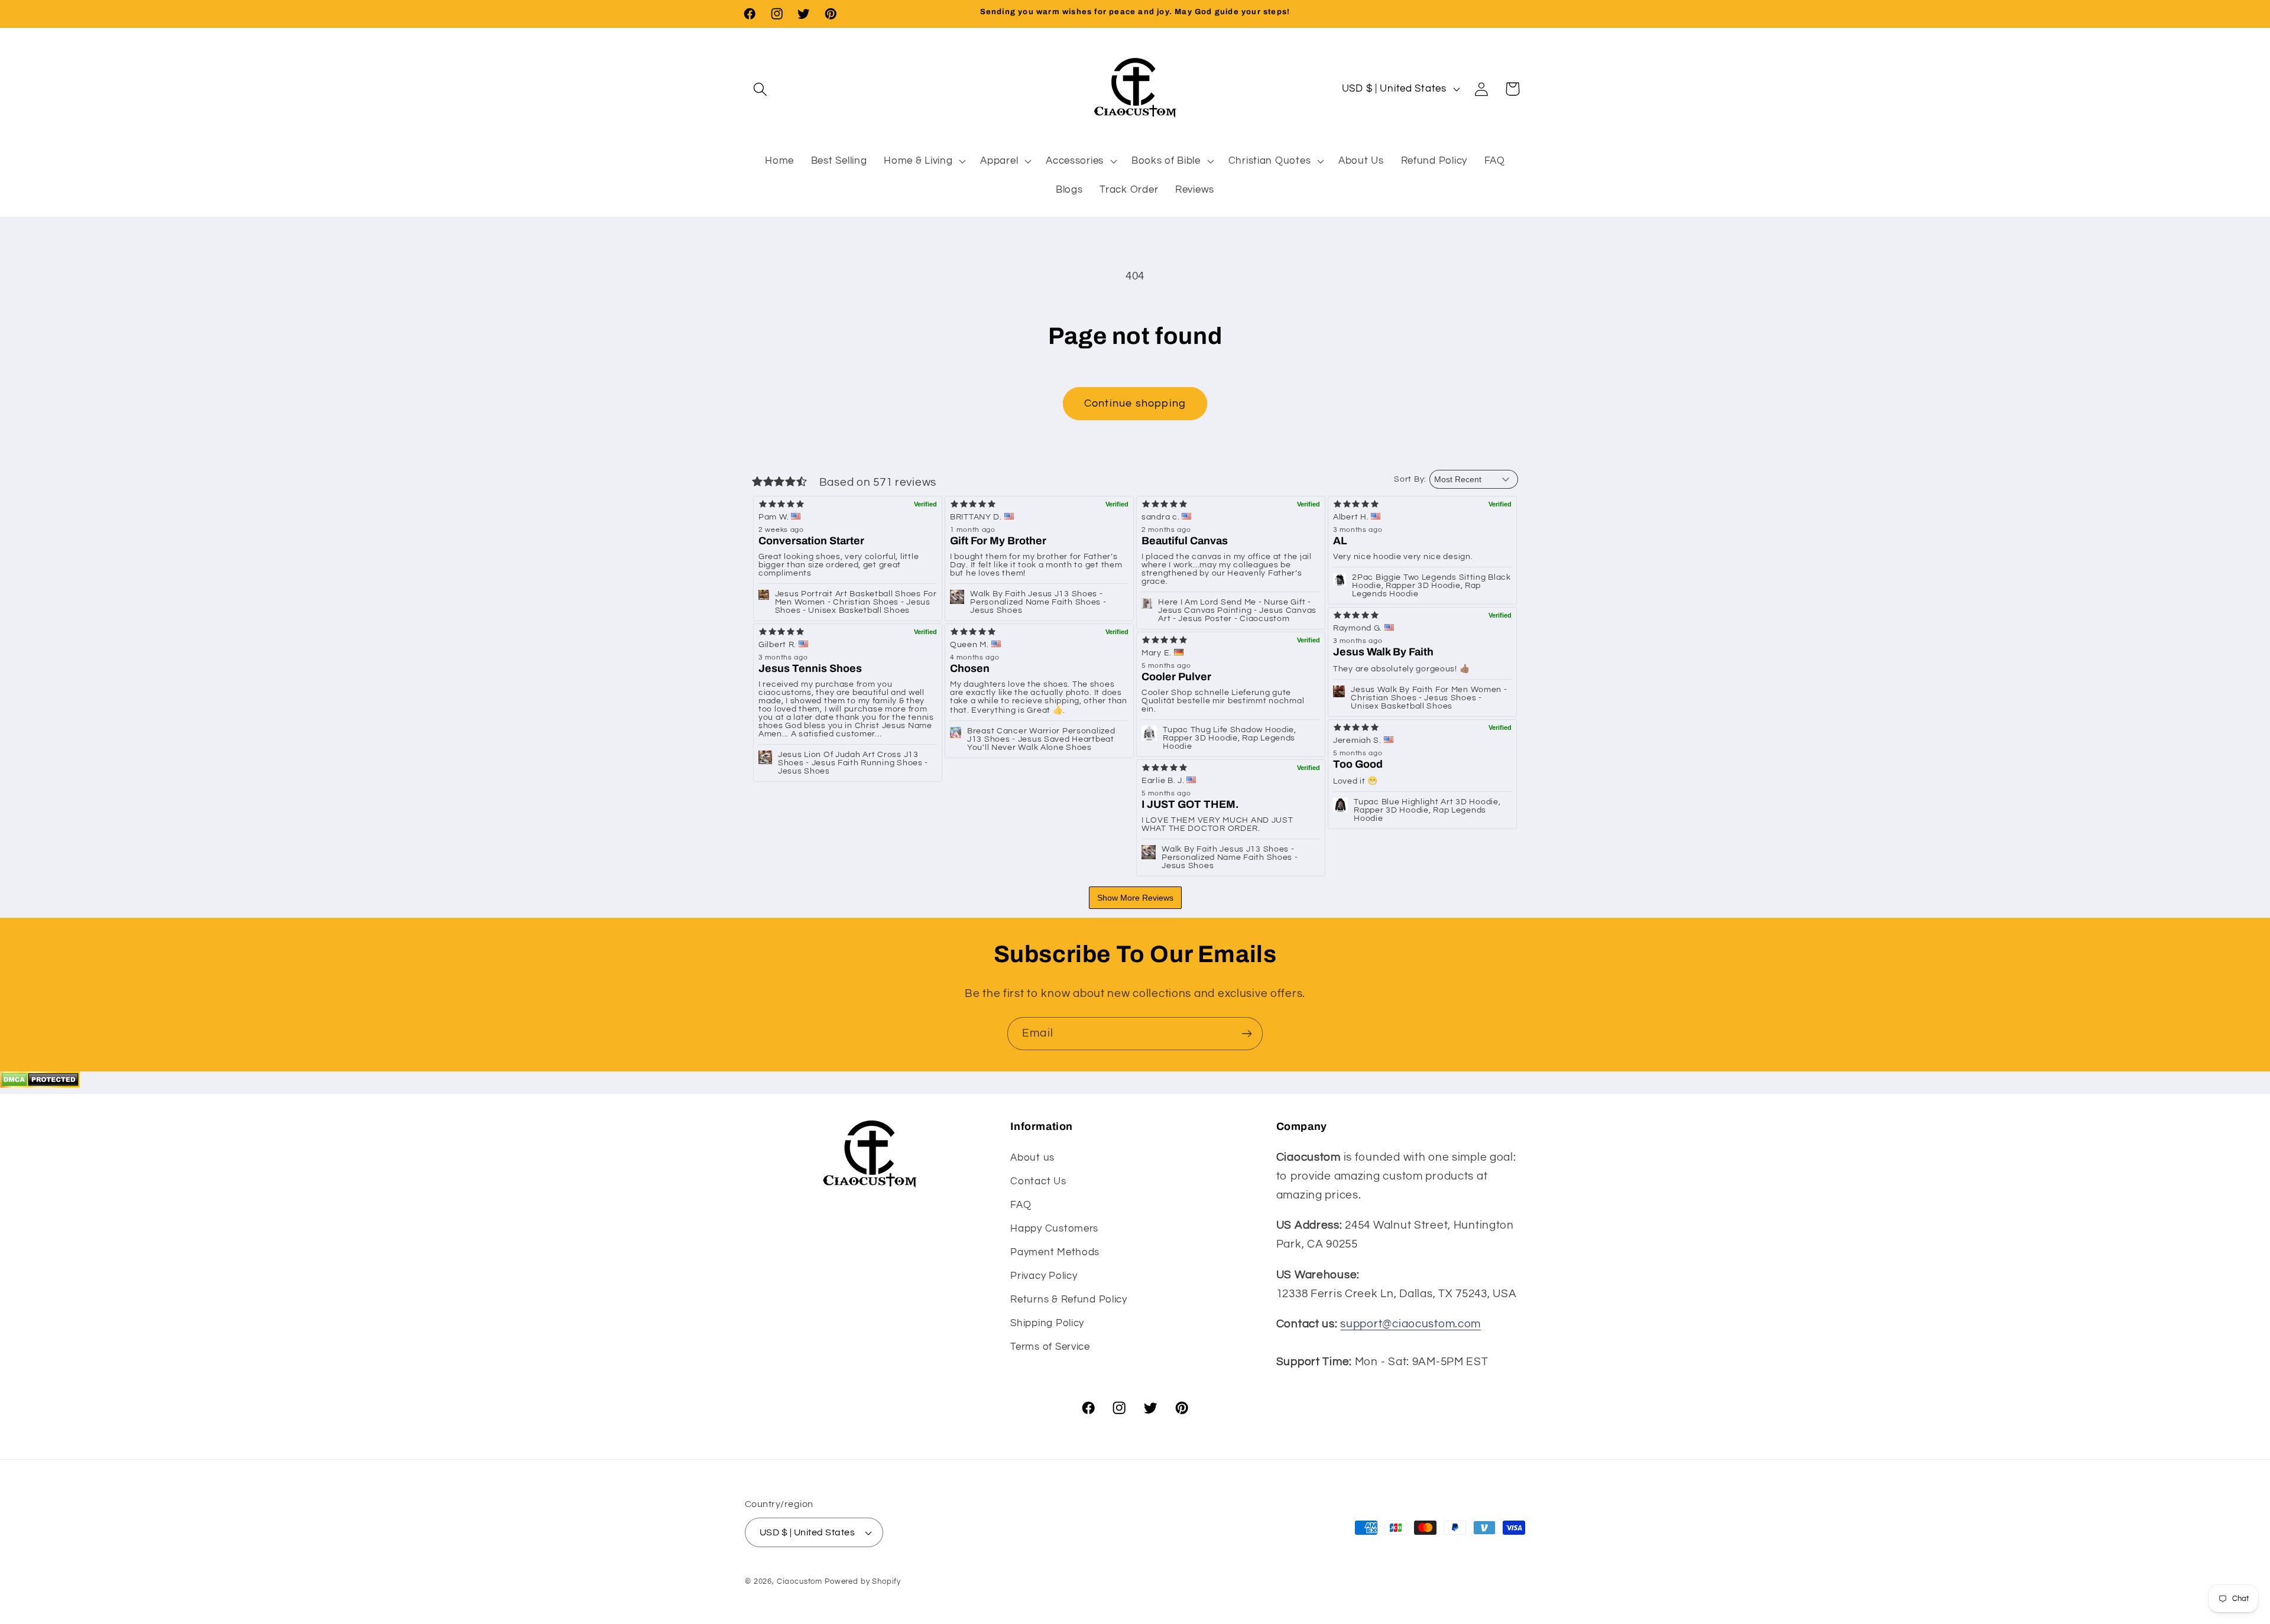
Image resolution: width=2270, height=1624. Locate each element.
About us (1032, 1158)
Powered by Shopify (863, 1581)
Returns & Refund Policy (1069, 1300)
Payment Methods (1055, 1252)
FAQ (1021, 1205)
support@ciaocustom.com (1410, 1324)
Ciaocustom (800, 1581)
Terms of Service (1050, 1347)
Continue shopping (1135, 403)
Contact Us (1038, 1181)
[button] (761, 89)
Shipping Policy (1047, 1323)
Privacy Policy (1044, 1276)
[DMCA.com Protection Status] (40, 1084)
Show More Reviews (1135, 898)
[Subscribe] (1246, 1034)
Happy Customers (1054, 1229)
